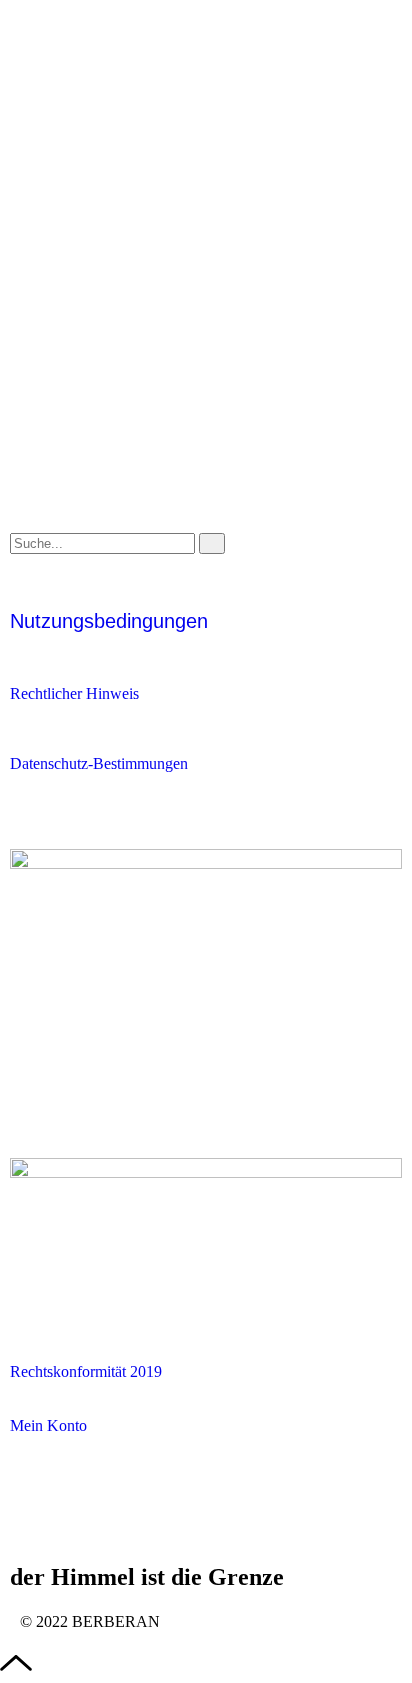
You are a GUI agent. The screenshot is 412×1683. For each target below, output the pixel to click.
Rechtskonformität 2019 (86, 1371)
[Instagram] (89, 1520)
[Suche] (212, 543)
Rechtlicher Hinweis (74, 693)
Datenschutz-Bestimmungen (99, 763)
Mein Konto (48, 1425)
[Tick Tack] (35, 1520)
